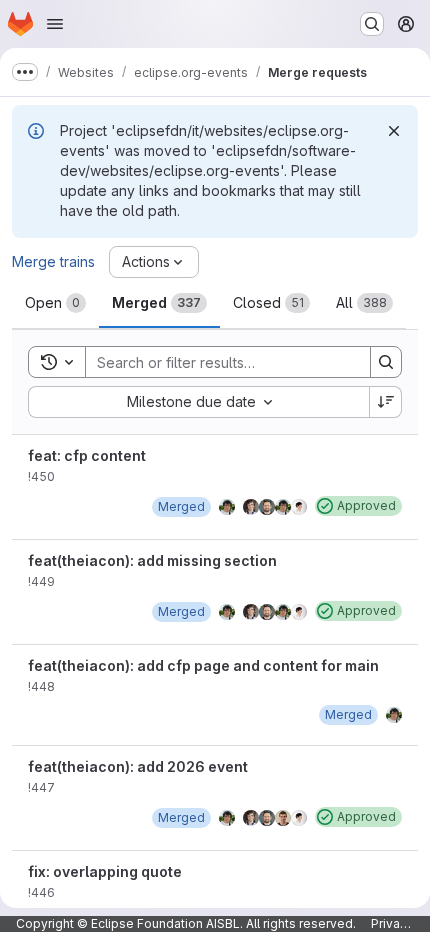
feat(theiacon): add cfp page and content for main (203, 665)
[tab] (55, 303)
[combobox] (198, 402)
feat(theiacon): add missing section (152, 560)
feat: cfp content (87, 455)
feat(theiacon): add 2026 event (138, 766)
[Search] (386, 362)
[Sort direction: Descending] (386, 402)
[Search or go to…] (372, 24)
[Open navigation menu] (55, 24)
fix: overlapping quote (105, 871)
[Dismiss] (394, 131)
